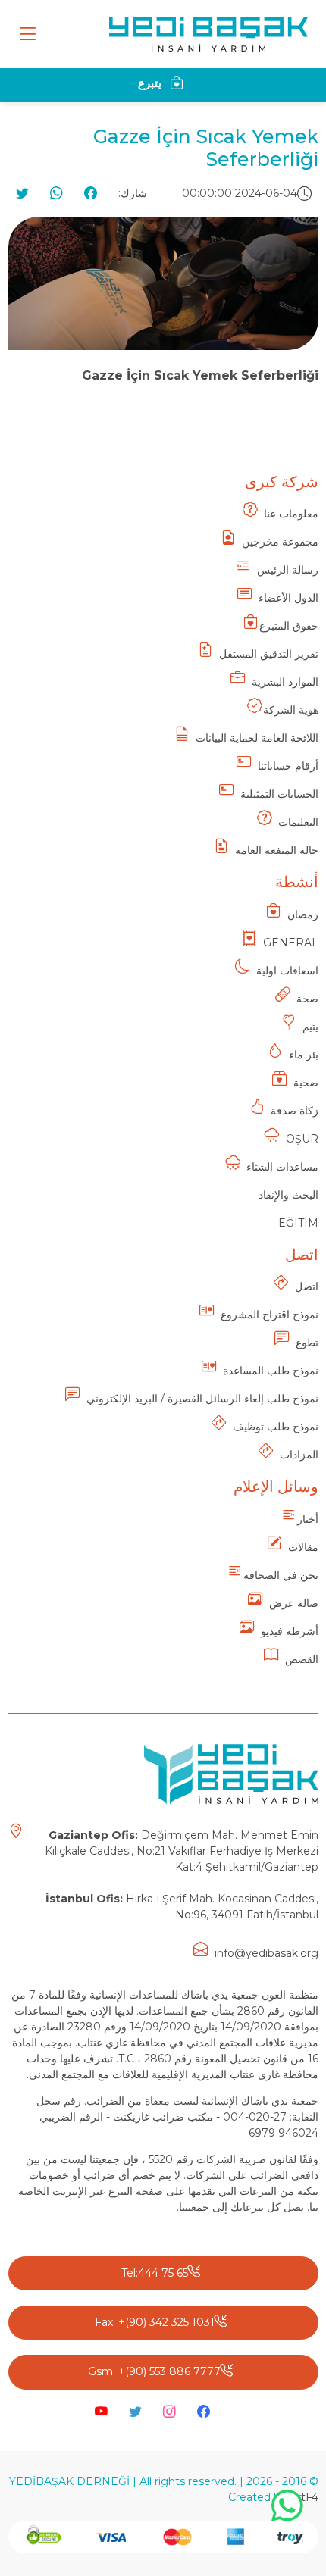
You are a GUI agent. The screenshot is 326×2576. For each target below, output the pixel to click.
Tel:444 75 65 (155, 2273)
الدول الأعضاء (288, 598)
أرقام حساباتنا (288, 766)
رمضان (303, 914)
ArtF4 (304, 2497)
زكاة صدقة (295, 1111)
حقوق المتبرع (289, 626)
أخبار (308, 1519)
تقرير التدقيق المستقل (269, 654)
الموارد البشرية (285, 682)
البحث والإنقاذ (288, 1195)
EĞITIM (298, 1223)
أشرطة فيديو (290, 1631)
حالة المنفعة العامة (277, 850)
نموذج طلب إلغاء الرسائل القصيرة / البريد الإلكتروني (202, 1399)
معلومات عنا (291, 514)
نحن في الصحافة (281, 1575)
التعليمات (298, 822)
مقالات (303, 1547)
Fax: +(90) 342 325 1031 (155, 2322)
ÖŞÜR (302, 1139)
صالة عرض (294, 1603)
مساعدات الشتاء (282, 1167)
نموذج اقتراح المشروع (270, 1315)
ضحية (306, 1083)
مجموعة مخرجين (280, 542)
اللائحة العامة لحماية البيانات (257, 738)
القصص (302, 1659)
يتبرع (151, 83)
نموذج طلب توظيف (276, 1427)
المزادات (299, 1455)
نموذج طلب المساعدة (271, 1371)
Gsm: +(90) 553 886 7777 (154, 2371)
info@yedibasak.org (266, 1953)
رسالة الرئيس (288, 570)
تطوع (307, 1343)
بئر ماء (304, 1055)
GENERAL (291, 943)
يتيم (310, 1027)
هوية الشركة (291, 710)
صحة (307, 999)
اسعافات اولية (287, 971)
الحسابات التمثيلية (279, 794)
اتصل (307, 1286)
